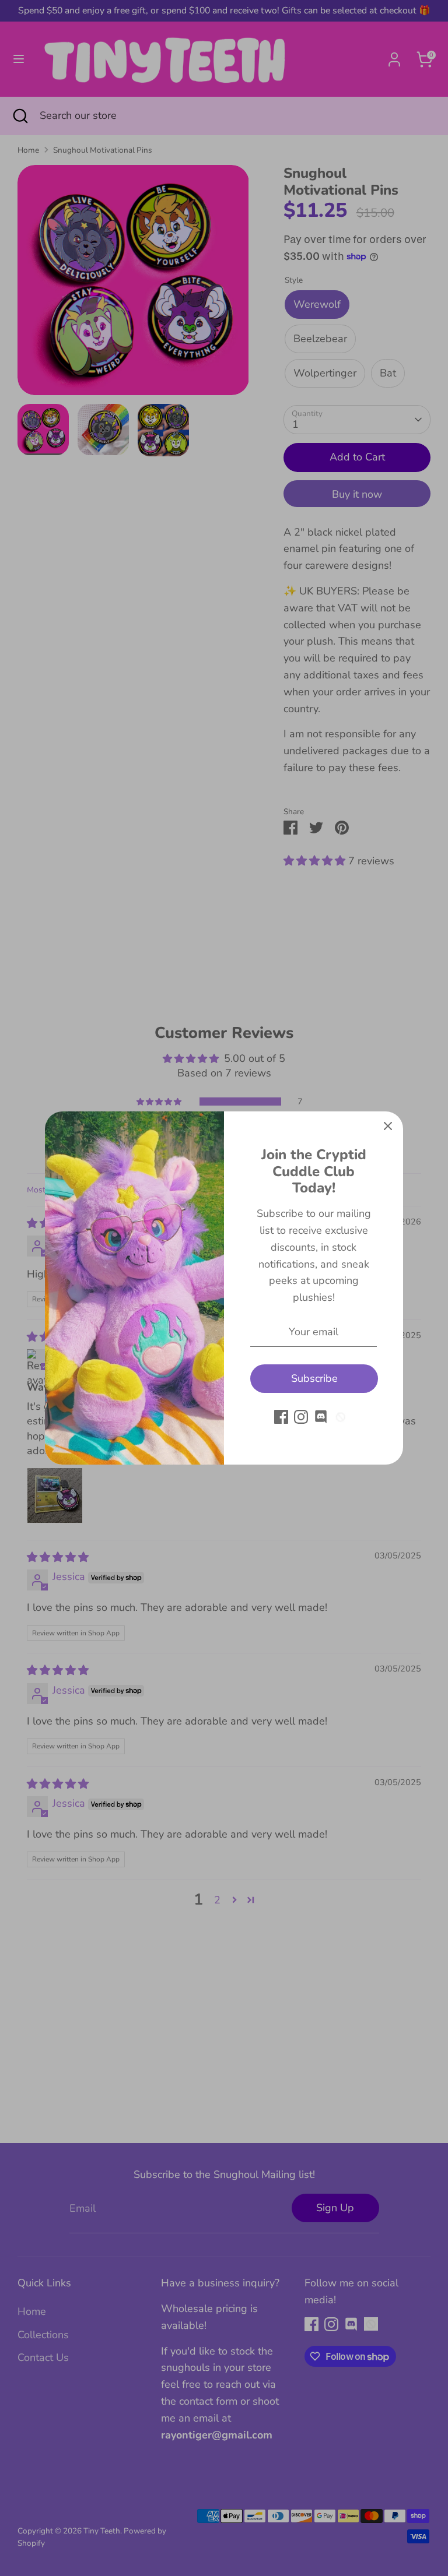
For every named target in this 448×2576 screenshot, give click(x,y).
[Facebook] (281, 1417)
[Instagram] (301, 1417)
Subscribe (314, 1378)
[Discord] (321, 1417)
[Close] (388, 1127)
